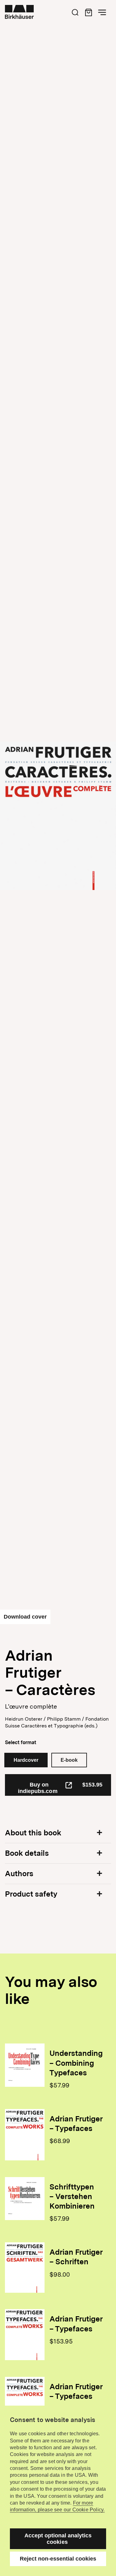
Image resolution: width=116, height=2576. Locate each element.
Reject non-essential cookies (58, 2559)
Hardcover (26, 1760)
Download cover (25, 1617)
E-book (69, 1760)
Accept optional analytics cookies (58, 2539)
